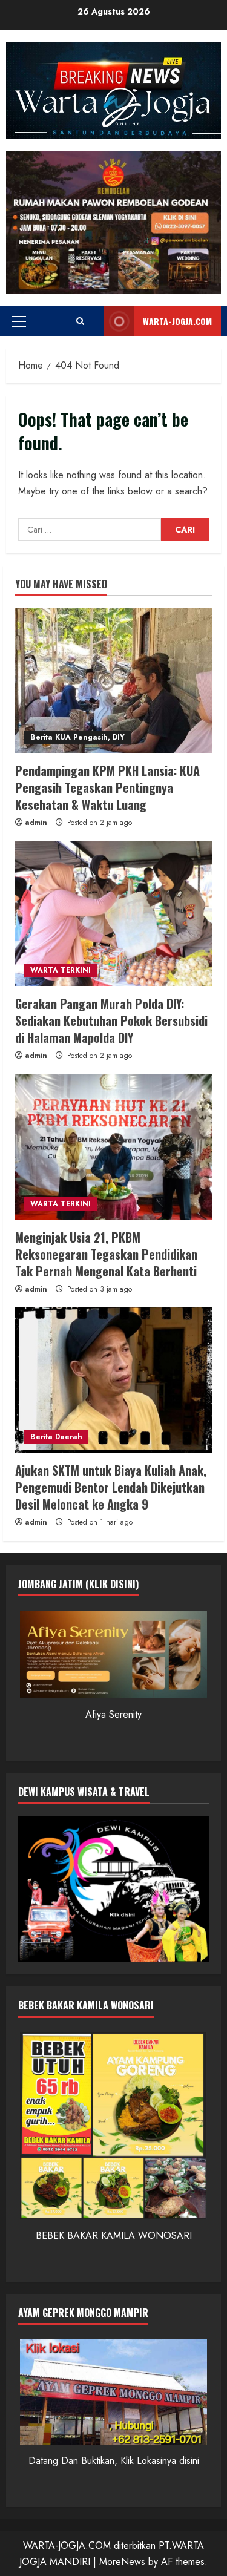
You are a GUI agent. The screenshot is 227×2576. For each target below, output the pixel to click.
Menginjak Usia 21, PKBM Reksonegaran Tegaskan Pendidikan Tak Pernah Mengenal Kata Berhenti (106, 1254)
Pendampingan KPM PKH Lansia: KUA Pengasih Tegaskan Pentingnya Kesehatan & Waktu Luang (107, 787)
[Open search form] (80, 321)
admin (36, 823)
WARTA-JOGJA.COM (177, 321)
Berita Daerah (56, 1437)
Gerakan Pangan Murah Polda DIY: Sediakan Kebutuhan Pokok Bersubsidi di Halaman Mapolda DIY (111, 1020)
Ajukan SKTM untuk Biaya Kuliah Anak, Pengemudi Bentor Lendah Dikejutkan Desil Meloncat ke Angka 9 (111, 1487)
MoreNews (122, 2562)
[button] (19, 321)
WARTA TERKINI (61, 970)
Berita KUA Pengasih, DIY (77, 737)
